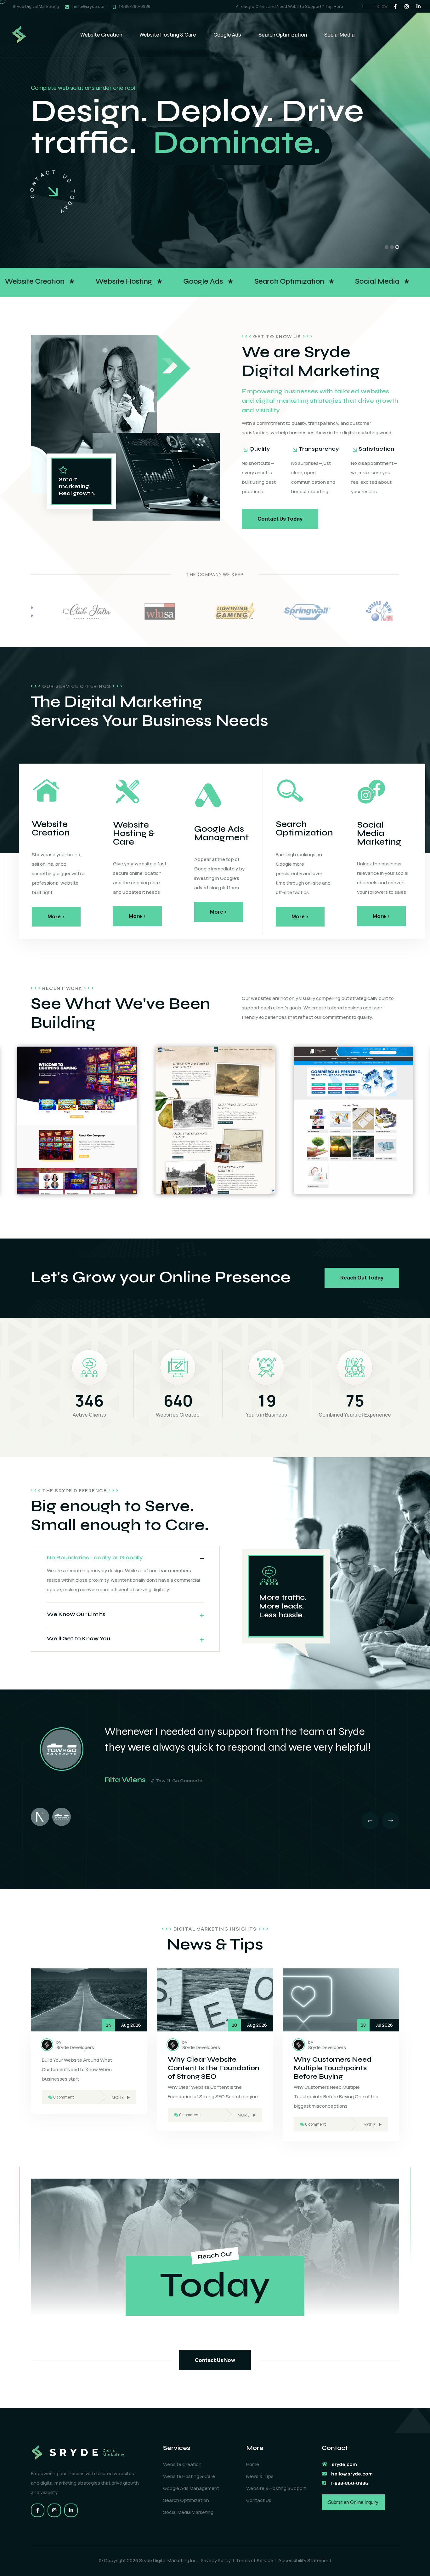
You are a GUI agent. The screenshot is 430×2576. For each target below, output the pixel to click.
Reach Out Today (362, 1278)
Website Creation (101, 35)
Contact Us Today (280, 519)
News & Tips (260, 2476)
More (118, 2097)
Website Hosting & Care (168, 35)
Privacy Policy (216, 2560)
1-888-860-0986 (135, 6)
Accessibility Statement (305, 2560)
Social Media (339, 35)
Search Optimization (283, 35)
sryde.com (344, 2464)
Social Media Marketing (188, 2512)
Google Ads (227, 35)
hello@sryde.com (90, 6)
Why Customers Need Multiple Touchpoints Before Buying (333, 2068)
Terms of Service (255, 2560)
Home (253, 2464)
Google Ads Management (191, 2488)
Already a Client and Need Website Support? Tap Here (289, 6)
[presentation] (370, 1821)
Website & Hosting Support (276, 2488)
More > (56, 916)
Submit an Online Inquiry (353, 2502)
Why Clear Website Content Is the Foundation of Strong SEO (214, 2068)
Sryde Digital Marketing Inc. (169, 2560)
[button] (387, 247)
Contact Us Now (215, 2360)
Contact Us (259, 2500)
